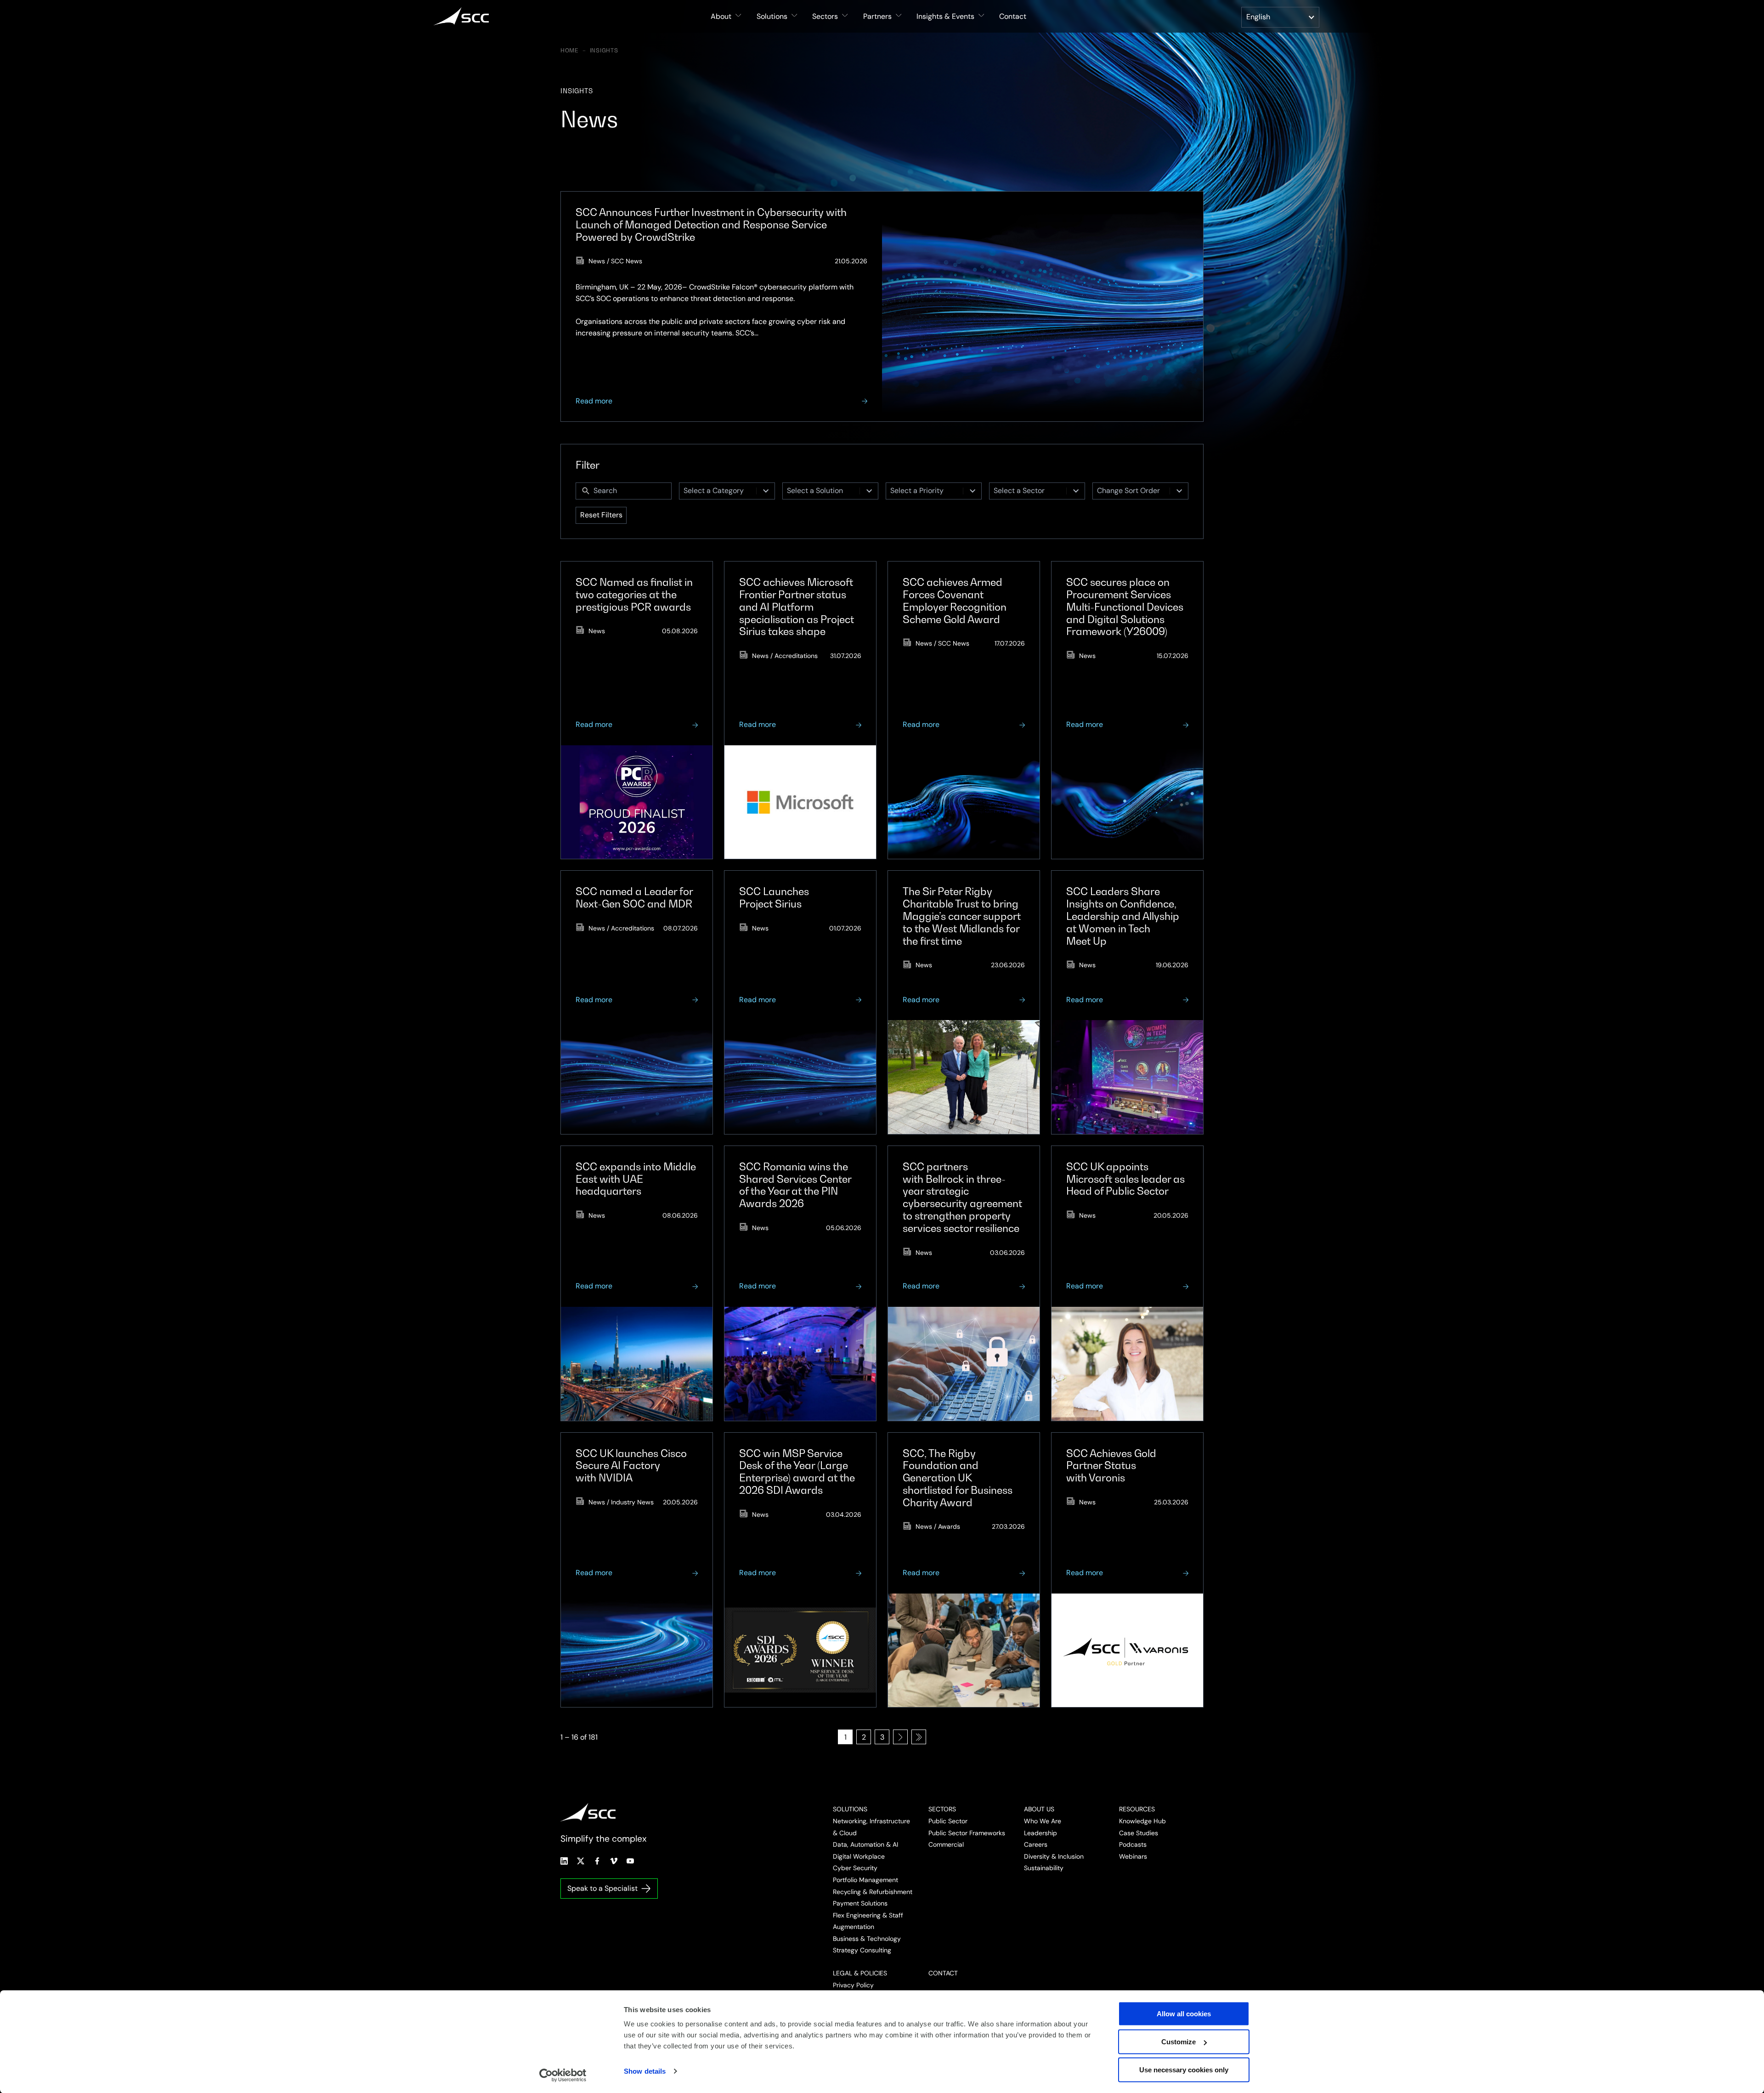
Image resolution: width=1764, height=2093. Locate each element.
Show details (645, 2071)
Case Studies (1139, 1833)
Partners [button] (877, 16)
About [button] (721, 16)
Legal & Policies (860, 1973)
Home (570, 51)
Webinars (1133, 1856)
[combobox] (718, 491)
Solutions (850, 1809)
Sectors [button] (825, 16)
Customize (1179, 2042)
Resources (1137, 1809)
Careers (1036, 1844)
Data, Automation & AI (865, 1844)
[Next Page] (900, 1737)
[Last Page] (919, 1737)
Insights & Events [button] (945, 16)
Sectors (942, 1809)
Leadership (1040, 1833)
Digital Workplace (859, 1856)
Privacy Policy (853, 1985)
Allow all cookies (1184, 2014)
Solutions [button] (772, 16)
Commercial (946, 1844)
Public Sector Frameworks (967, 1833)
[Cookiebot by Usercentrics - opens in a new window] (563, 2075)
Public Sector (948, 1821)
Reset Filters (601, 515)
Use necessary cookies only (1184, 2070)
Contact (1013, 16)
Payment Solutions (860, 1903)
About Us (1039, 1809)
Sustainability (1044, 1868)
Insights (604, 51)
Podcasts (1133, 1844)
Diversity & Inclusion (1054, 1856)
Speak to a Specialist (602, 1888)
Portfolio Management (865, 1880)
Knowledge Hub (1142, 1821)
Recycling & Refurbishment (873, 1892)
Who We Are (1043, 1821)
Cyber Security (855, 1868)
